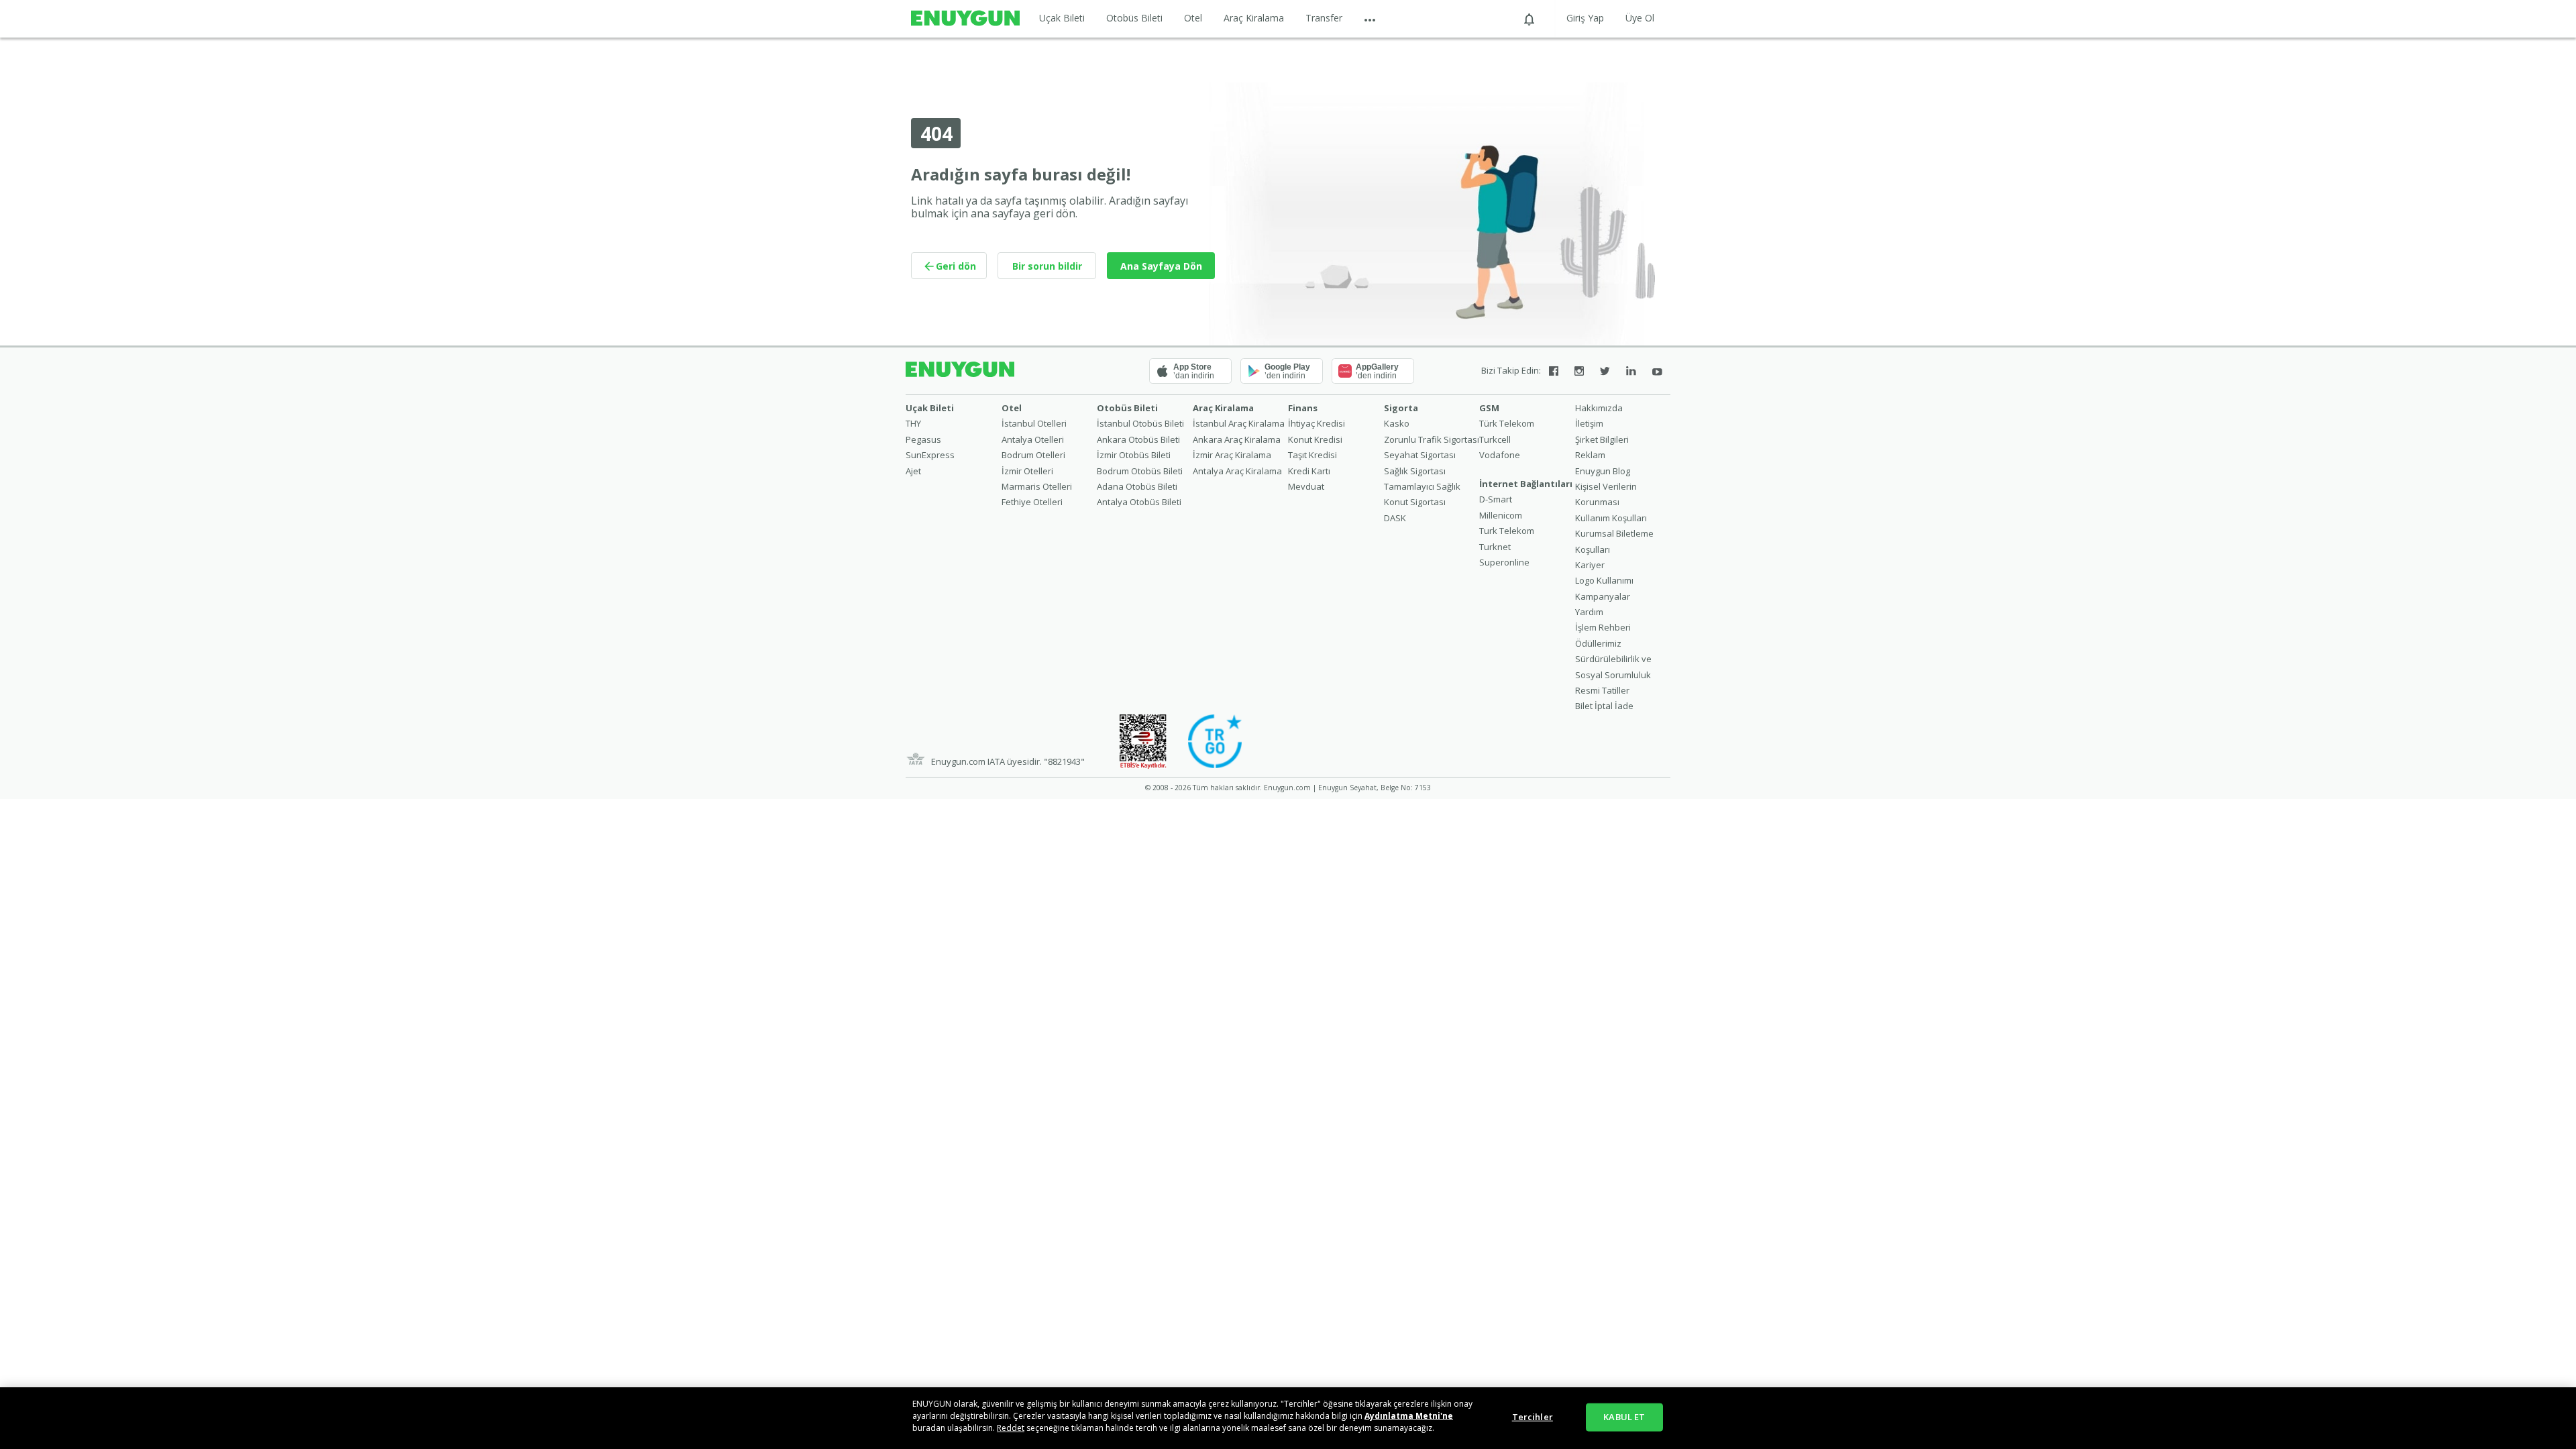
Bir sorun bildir (1047, 266)
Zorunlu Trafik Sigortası (1432, 439)
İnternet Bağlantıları (1526, 484)
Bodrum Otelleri (1033, 455)
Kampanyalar (1603, 596)
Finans (1303, 408)
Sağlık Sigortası (1415, 471)
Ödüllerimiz (1598, 643)
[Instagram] (1579, 371)
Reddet (1011, 1428)
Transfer (1324, 18)
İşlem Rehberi (1603, 627)
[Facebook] (1554, 371)
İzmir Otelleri (1027, 471)
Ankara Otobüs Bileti (1138, 439)
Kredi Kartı (1309, 471)
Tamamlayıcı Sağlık (1422, 486)
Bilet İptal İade (1604, 706)
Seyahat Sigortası (1420, 455)
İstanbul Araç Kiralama (1239, 423)
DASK (1395, 518)
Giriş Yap (1585, 18)
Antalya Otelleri (1033, 439)
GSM (1489, 408)
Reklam (1590, 455)
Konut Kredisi (1315, 439)
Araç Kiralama (1254, 18)
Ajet (913, 471)
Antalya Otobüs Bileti (1139, 502)
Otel (1193, 18)
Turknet (1495, 547)
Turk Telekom (1507, 531)
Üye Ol (1640, 18)
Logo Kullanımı (1604, 580)
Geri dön (956, 266)
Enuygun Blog (1603, 471)
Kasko (1397, 423)
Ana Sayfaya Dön (1161, 266)
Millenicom (1501, 515)
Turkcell (1495, 439)
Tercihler (1533, 1417)
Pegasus (923, 439)
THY (913, 423)
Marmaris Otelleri (1037, 486)
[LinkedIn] (1631, 371)
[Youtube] (1657, 371)
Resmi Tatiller (1602, 690)
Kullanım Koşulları (1611, 518)
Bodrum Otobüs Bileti (1140, 471)
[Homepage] (965, 19)
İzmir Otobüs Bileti (1134, 455)
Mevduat (1306, 486)
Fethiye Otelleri (1032, 502)
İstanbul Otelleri (1034, 423)
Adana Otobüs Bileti (1137, 486)
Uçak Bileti (1062, 18)
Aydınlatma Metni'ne (1409, 1416)
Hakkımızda (1599, 408)
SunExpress (930, 455)
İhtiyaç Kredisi (1317, 423)
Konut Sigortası (1415, 502)
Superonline (1504, 562)
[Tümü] (1370, 18)
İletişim (1589, 423)
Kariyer (1590, 565)
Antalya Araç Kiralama (1237, 471)
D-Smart (1496, 499)
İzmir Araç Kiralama (1232, 455)
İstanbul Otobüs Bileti (1140, 423)
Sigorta (1401, 408)
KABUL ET (1624, 1417)
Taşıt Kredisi (1312, 455)
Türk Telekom (1507, 423)
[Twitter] (1605, 371)
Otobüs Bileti (1134, 18)
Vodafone (1500, 455)
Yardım (1589, 612)
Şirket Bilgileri (1602, 439)
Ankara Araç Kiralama (1237, 439)
